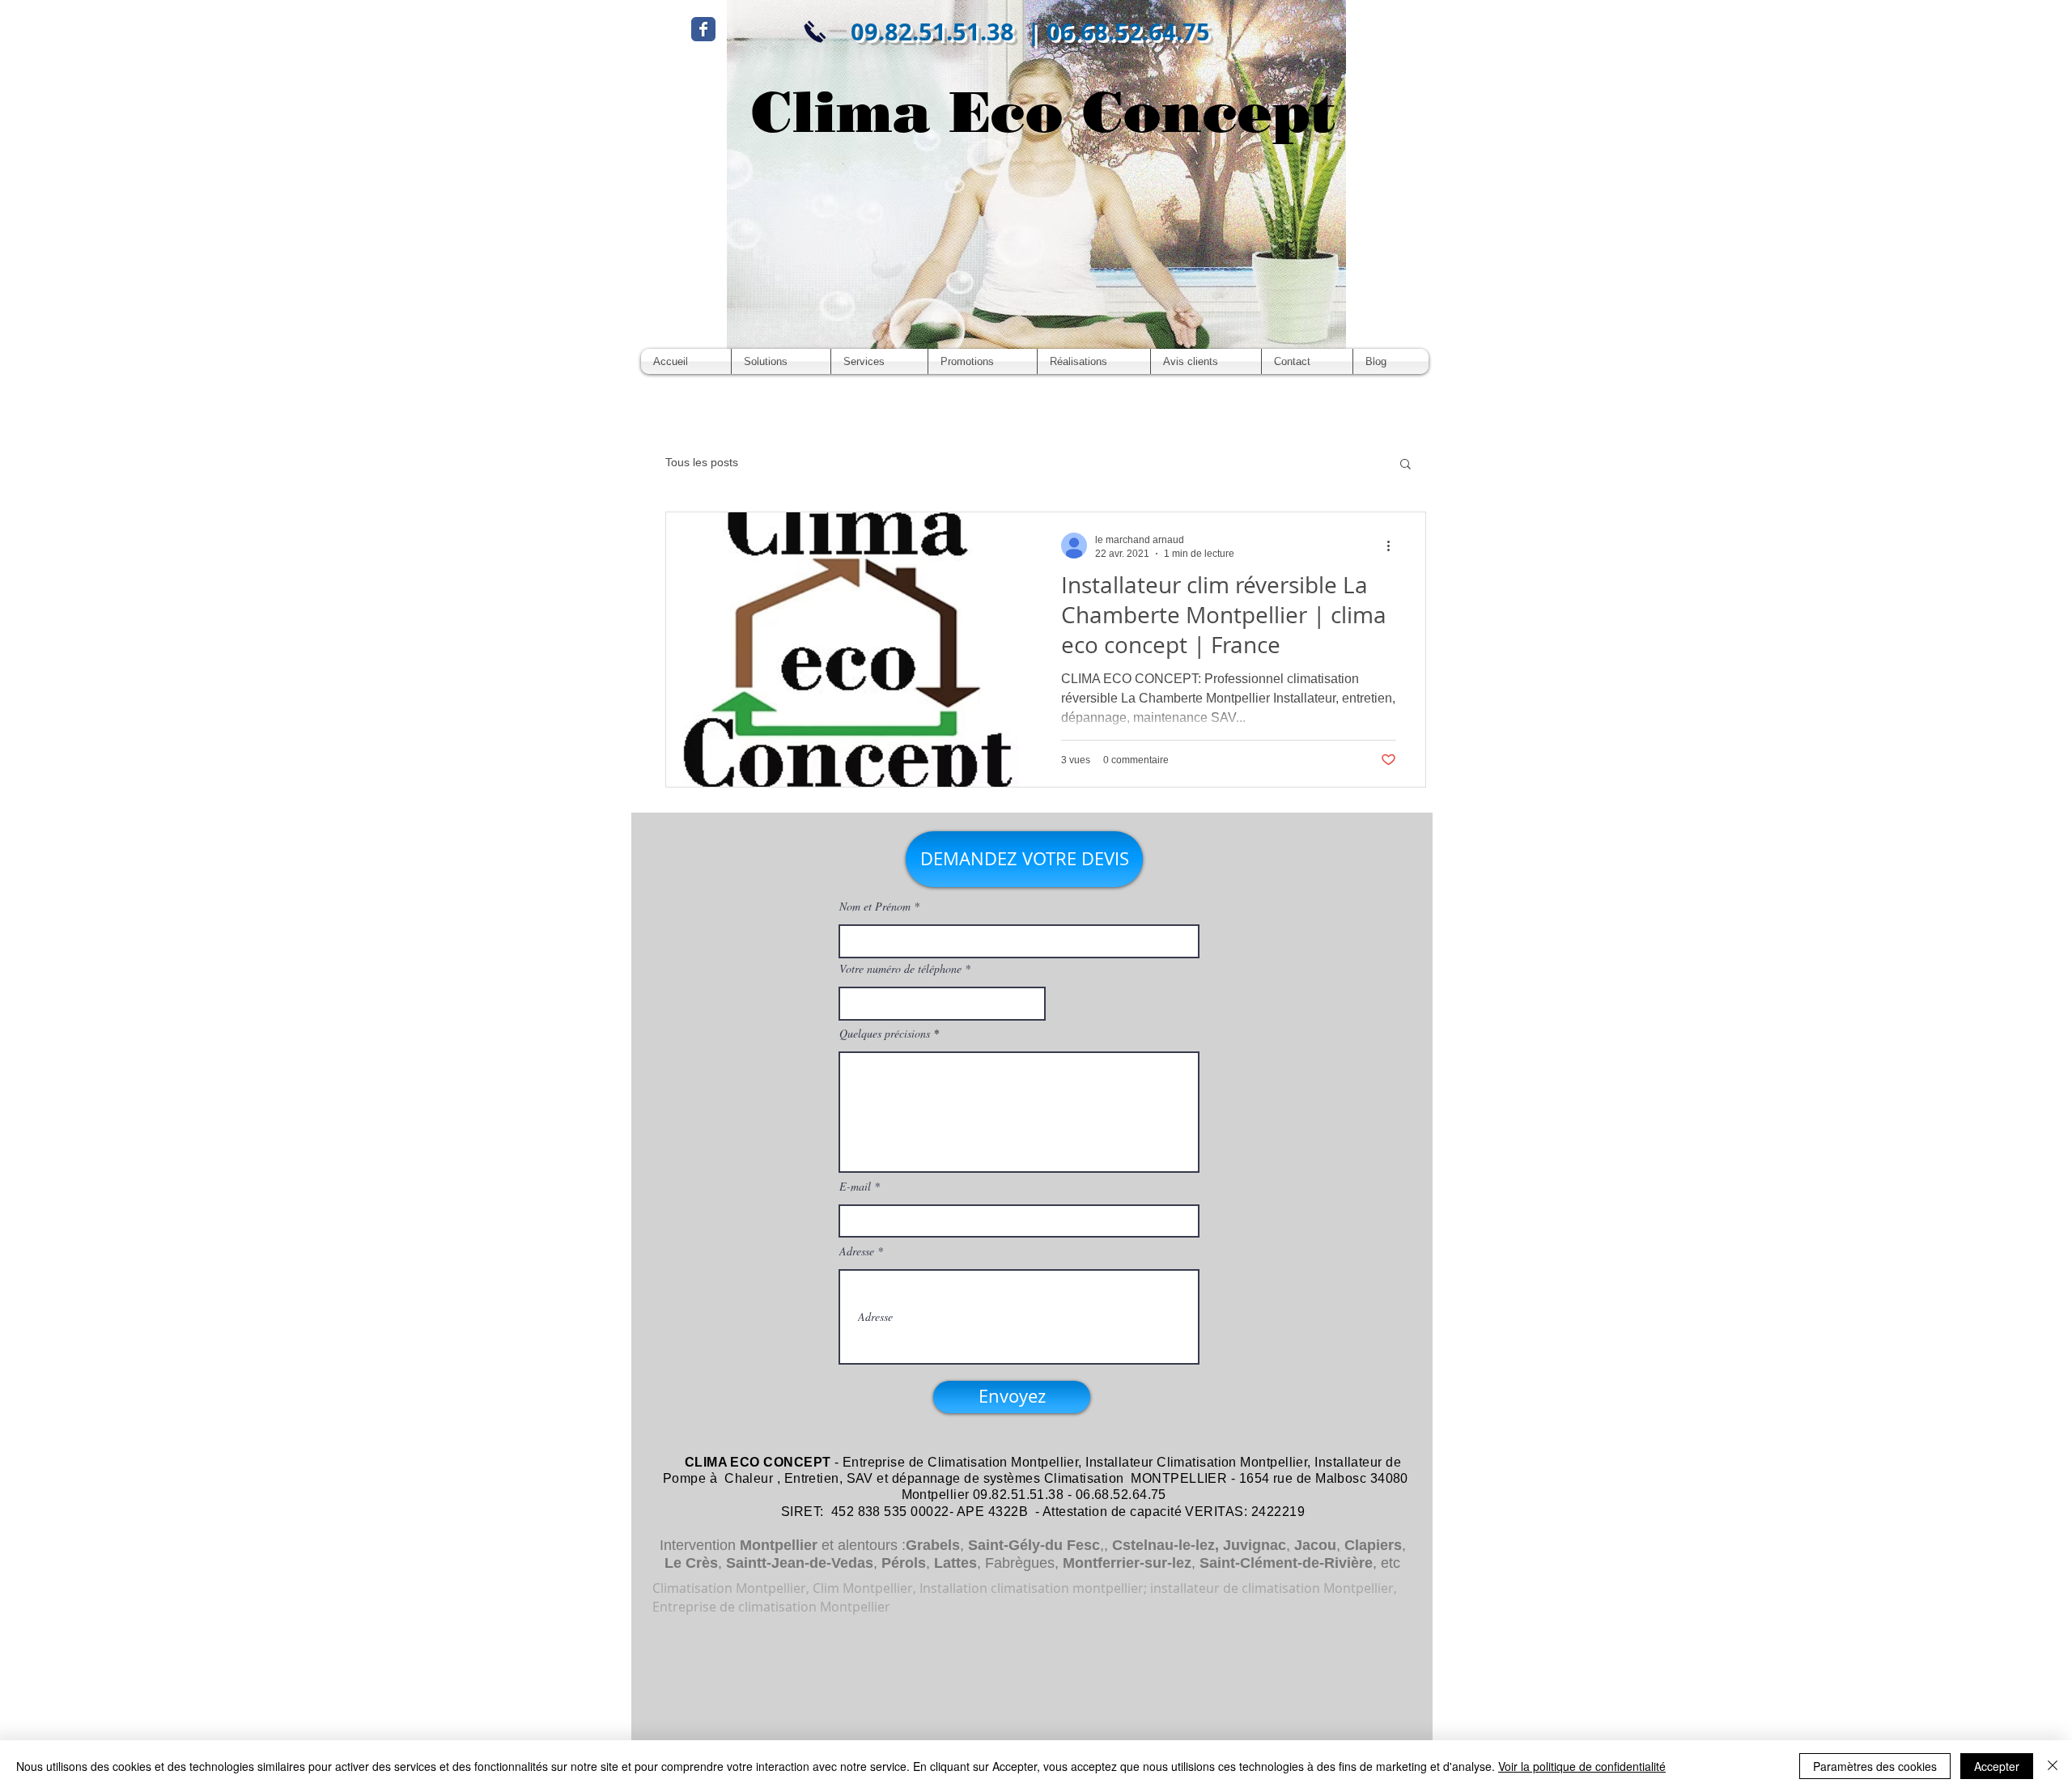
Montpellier (779, 1545)
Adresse (857, 1251)
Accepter (1997, 1766)
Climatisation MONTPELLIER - (1140, 1478)
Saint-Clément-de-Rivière (1286, 1563)
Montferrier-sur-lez (1127, 1563)
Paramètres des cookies (1875, 1766)
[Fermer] (2053, 1766)
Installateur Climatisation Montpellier (1196, 1462)
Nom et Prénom (875, 907)
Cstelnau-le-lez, (1165, 1545)
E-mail (855, 1187)
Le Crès (691, 1563)
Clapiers (1373, 1545)
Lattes (955, 1563)
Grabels (933, 1545)
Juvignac (1255, 1545)
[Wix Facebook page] (703, 29)
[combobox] (942, 1004)
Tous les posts (702, 462)
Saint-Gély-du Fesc (1034, 1545)
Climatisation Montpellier (1003, 1462)
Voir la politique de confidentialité (1582, 1766)
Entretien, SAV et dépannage (873, 1478)
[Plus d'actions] (1394, 546)
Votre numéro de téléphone (900, 969)
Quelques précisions (885, 1034)
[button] (1405, 465)
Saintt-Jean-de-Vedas (800, 1563)
